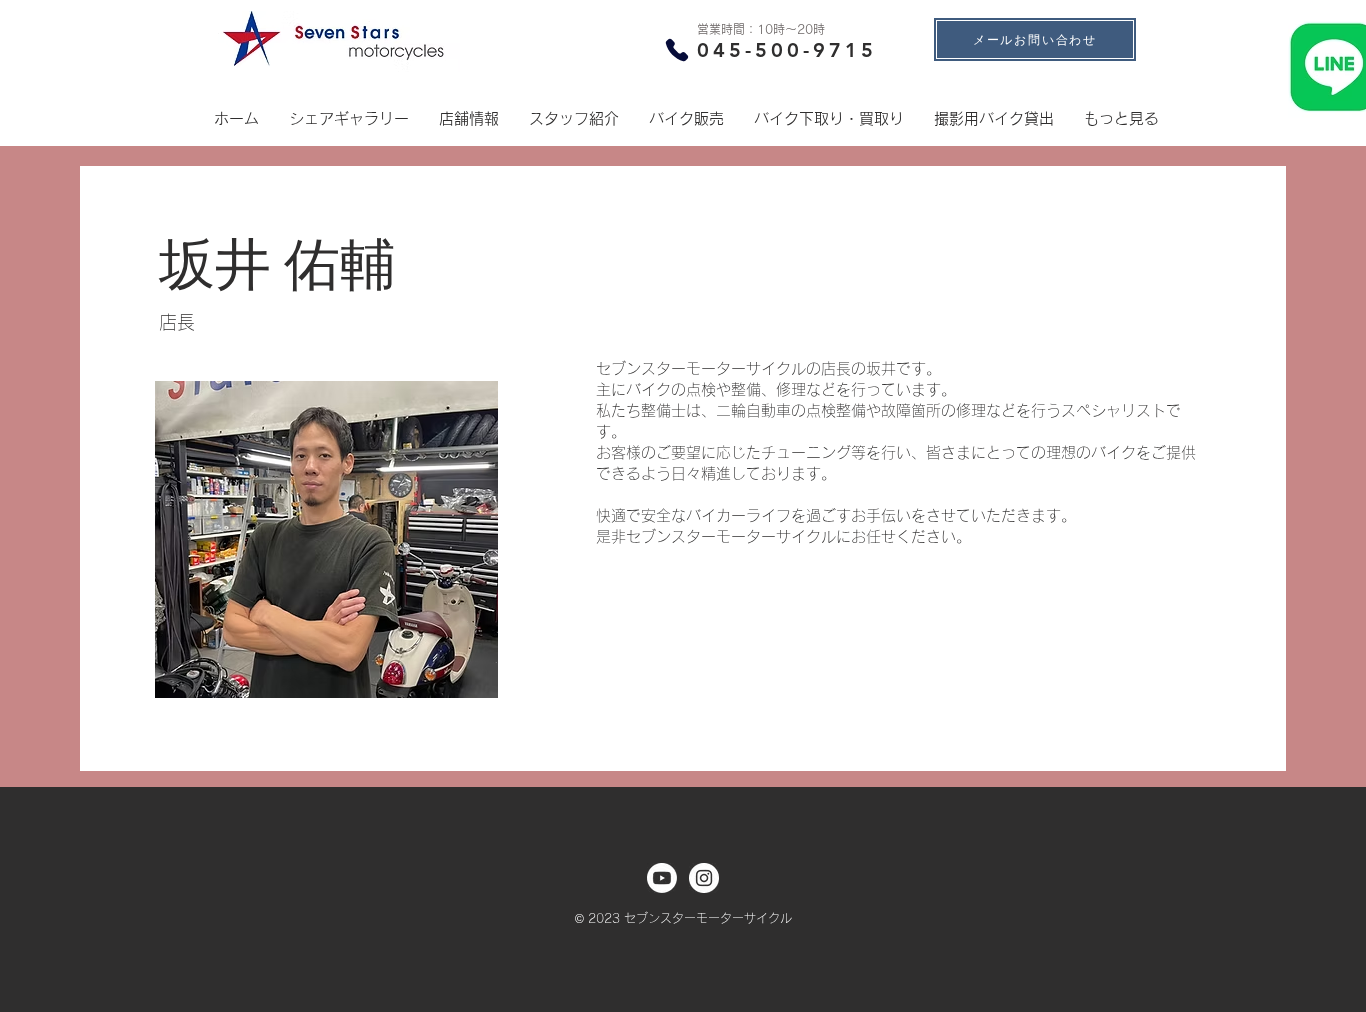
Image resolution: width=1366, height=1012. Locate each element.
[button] (469, 119)
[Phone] (677, 50)
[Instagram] (704, 878)
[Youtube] (662, 878)
